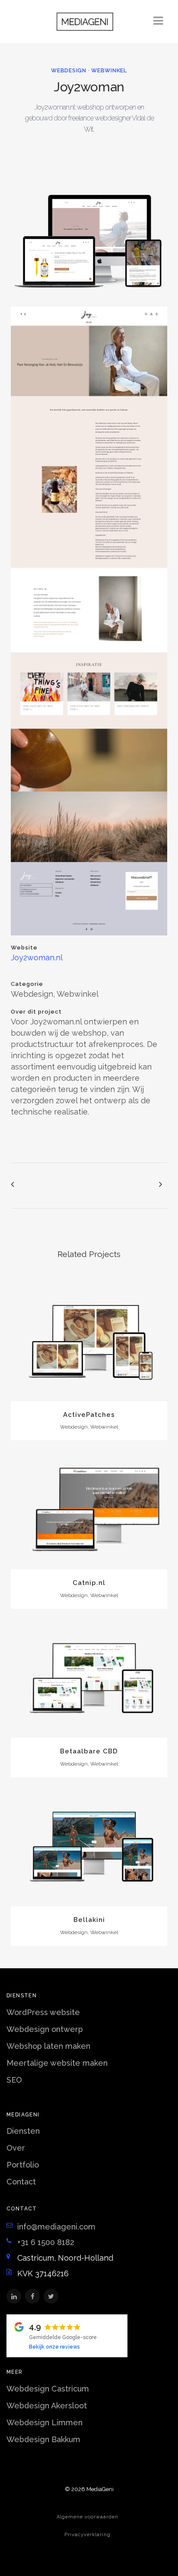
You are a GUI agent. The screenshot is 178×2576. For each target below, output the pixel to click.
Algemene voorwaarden (87, 2517)
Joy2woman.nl (37, 957)
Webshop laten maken (48, 2046)
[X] (51, 2296)
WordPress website (43, 2012)
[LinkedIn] (14, 2296)
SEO (14, 2080)
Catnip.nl (89, 1583)
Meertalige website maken (57, 2063)
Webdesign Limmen (44, 2422)
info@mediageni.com (56, 2227)
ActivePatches (89, 1415)
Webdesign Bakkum (43, 2439)
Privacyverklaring (87, 2535)
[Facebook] (32, 2296)
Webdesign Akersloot (47, 2406)
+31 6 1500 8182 (46, 2242)
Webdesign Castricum (48, 2389)
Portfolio (23, 2165)
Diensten (23, 2131)
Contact (21, 2182)
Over (16, 2148)
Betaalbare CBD (89, 1751)
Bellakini (89, 1920)
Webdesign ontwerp (45, 2029)
